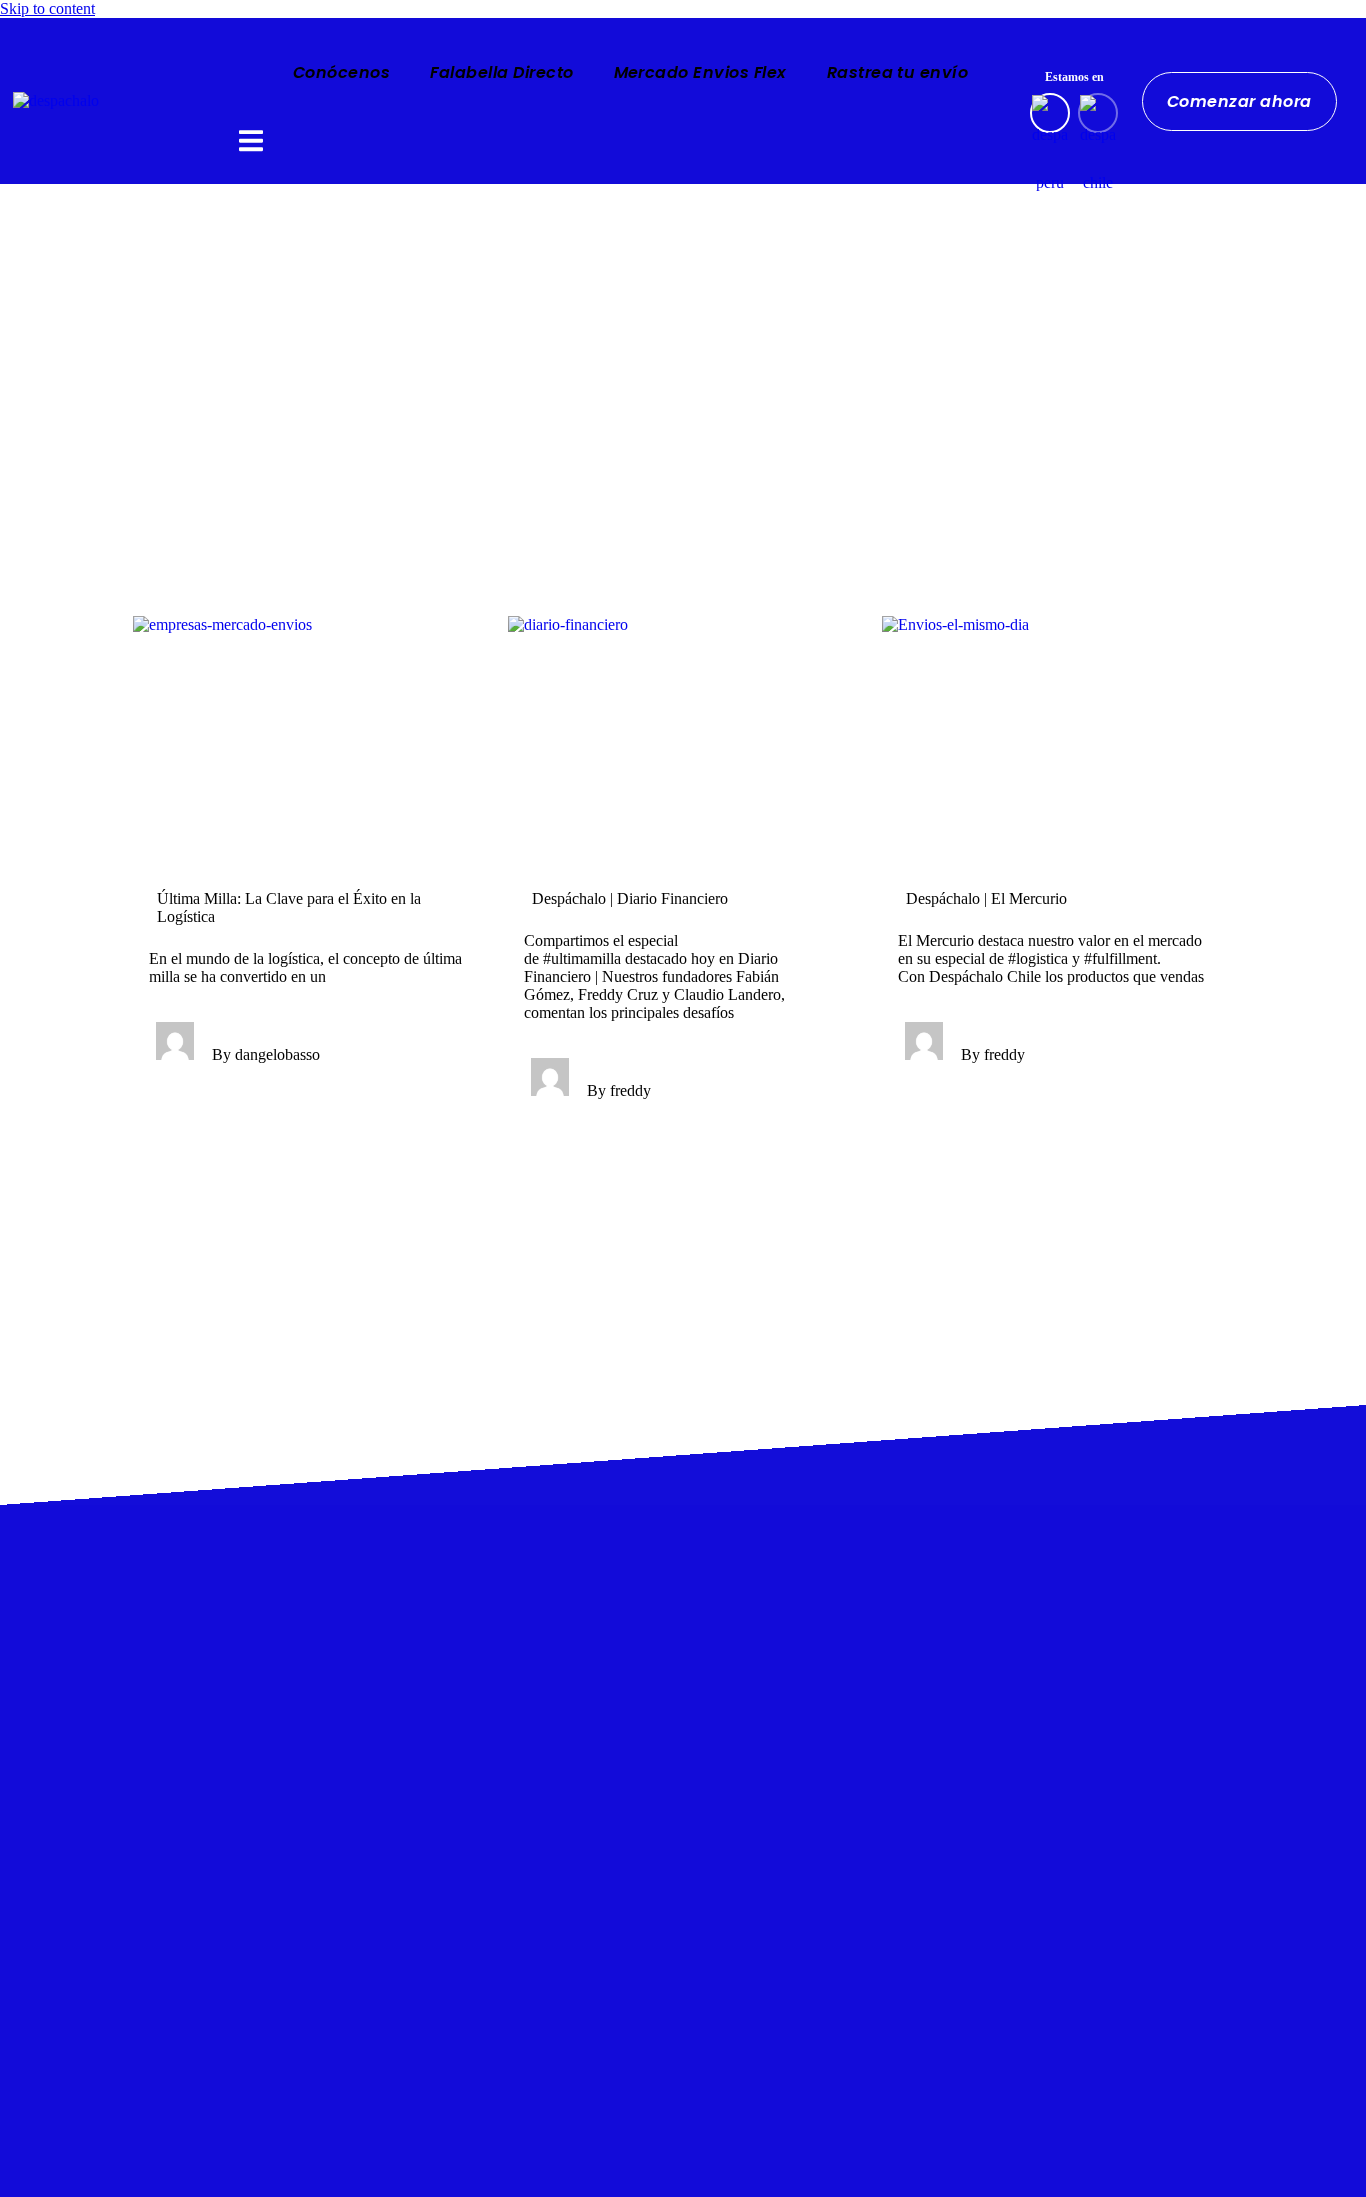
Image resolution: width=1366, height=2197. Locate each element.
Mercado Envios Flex (700, 72)
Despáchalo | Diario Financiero (630, 898)
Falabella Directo (501, 72)
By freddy (619, 1090)
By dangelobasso (266, 1054)
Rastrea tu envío (898, 72)
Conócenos (341, 72)
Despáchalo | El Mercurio (986, 898)
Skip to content (47, 8)
